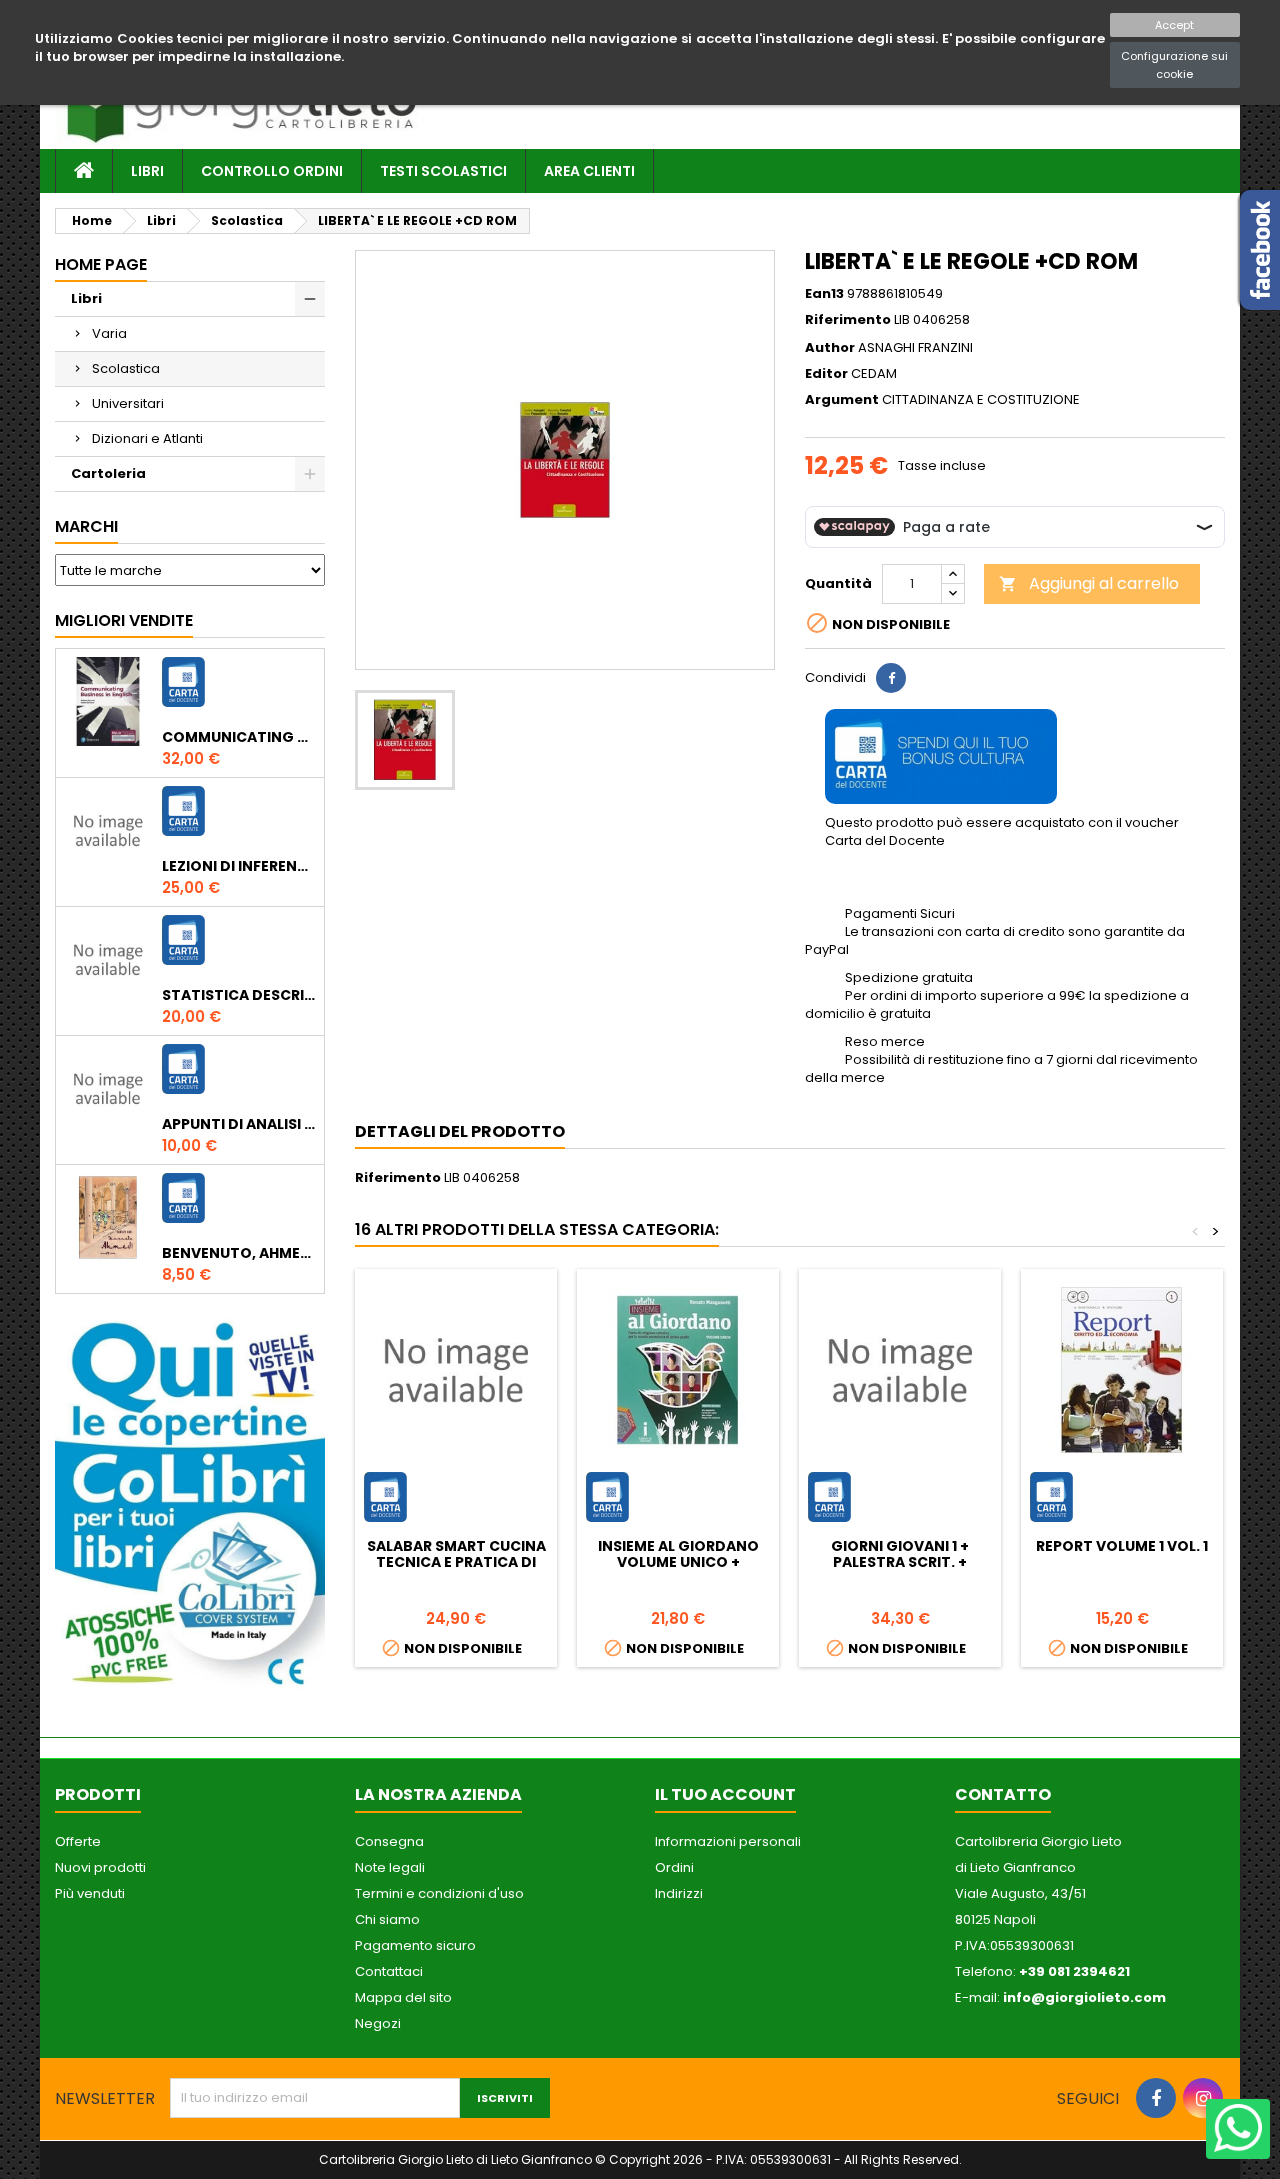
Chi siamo (387, 1919)
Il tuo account (725, 1794)
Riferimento (848, 320)
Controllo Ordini (272, 171)
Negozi (378, 2023)
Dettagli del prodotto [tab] (460, 1131)
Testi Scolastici (443, 171)
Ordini (674, 1867)
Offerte (78, 1841)
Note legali (390, 1867)
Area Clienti (589, 171)
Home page (101, 264)
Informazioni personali (728, 1841)
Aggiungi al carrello (1089, 583)
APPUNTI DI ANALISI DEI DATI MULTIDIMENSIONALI (239, 1124)
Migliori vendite (124, 620)
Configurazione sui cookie (1174, 65)
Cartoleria (108, 473)
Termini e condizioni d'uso (439, 1893)
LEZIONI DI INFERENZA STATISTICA (239, 866)
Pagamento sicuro (415, 1945)
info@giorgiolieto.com (1084, 1997)
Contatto (1003, 1794)
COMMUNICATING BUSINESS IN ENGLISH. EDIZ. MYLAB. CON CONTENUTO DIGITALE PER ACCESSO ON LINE (239, 737)
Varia (109, 333)
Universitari (128, 403)
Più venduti (90, 1893)
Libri (147, 171)
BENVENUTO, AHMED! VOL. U (239, 1253)
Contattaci (389, 1971)
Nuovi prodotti (100, 1867)
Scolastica (126, 368)
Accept (1174, 25)
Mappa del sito (403, 1997)
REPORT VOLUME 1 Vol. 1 (1122, 1546)
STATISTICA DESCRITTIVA (239, 995)
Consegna (389, 1841)
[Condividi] (891, 678)
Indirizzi (679, 1893)
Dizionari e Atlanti (147, 438)
